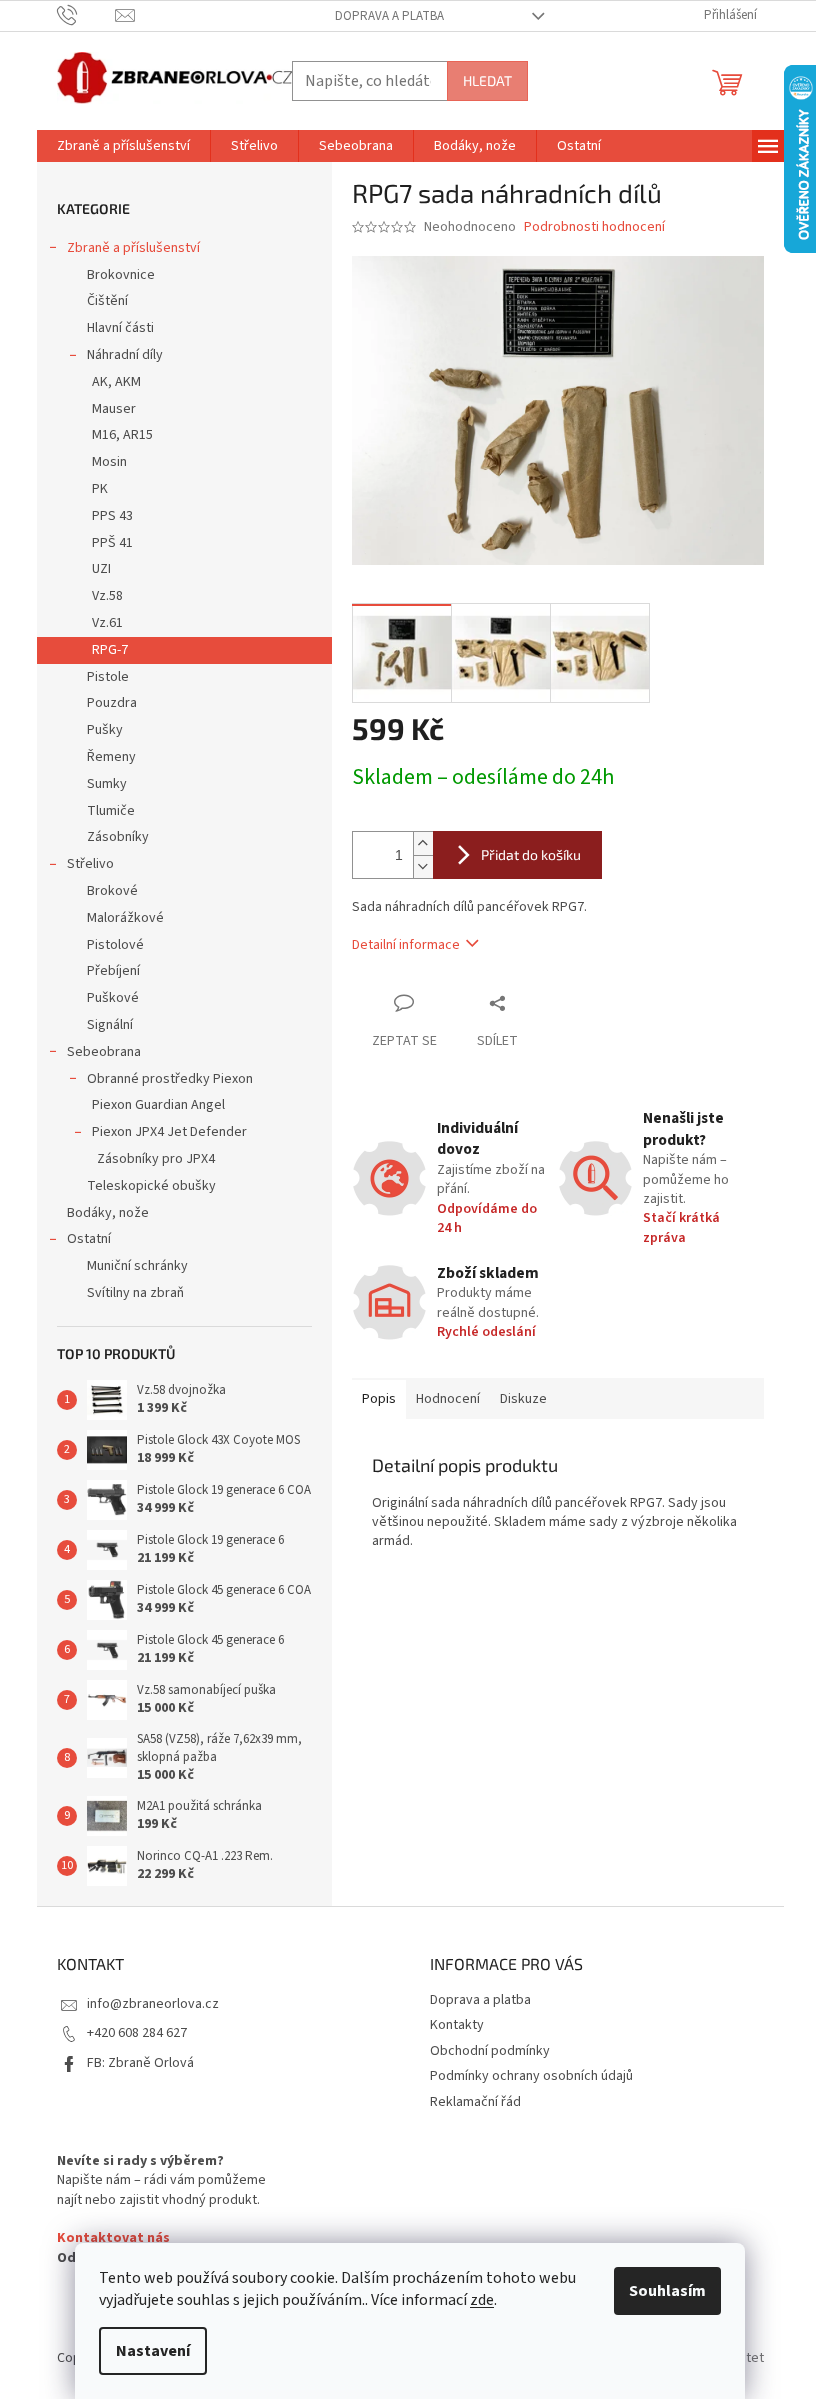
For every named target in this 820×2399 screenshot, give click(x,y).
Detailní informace (406, 945)
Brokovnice (121, 275)
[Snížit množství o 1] (423, 866)
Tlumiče (111, 811)
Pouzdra (112, 703)
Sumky (107, 784)
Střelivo (90, 864)
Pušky (105, 730)
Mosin (109, 462)
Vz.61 (107, 623)
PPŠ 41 (112, 543)
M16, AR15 (122, 435)
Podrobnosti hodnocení (594, 227)
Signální (110, 1025)
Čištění (107, 301)
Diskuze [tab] (523, 1399)
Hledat (487, 80)
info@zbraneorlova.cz (153, 2004)
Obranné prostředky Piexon (170, 1079)
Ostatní (89, 1239)
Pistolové (115, 945)
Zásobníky (118, 837)
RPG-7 (110, 650)
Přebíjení (113, 971)
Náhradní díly (125, 355)
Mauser (114, 409)
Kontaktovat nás (113, 2238)
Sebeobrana (104, 1052)
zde (482, 2300)
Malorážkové (125, 918)
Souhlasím (667, 2291)
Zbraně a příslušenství (133, 248)
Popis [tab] (379, 1399)
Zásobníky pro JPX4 (156, 1159)
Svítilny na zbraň (135, 1293)
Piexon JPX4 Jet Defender (169, 1132)
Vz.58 (107, 596)
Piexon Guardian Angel (158, 1105)
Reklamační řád (475, 2102)
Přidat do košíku (531, 854)
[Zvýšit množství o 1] (423, 843)
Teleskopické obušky (151, 1186)
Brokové (112, 891)
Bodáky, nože (108, 1213)
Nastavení (153, 2351)
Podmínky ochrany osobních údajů (531, 2076)
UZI (101, 569)
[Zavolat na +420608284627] (86, 15)
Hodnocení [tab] (448, 1399)
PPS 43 (112, 516)
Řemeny (111, 757)
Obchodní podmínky (490, 2051)
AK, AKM (116, 382)
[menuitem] (123, 146)
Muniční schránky (137, 1266)
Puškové (113, 998)
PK (100, 489)
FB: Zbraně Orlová (140, 2063)
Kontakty (457, 2025)
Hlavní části (120, 328)
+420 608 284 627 (137, 2033)
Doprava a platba (389, 16)
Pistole (108, 677)
